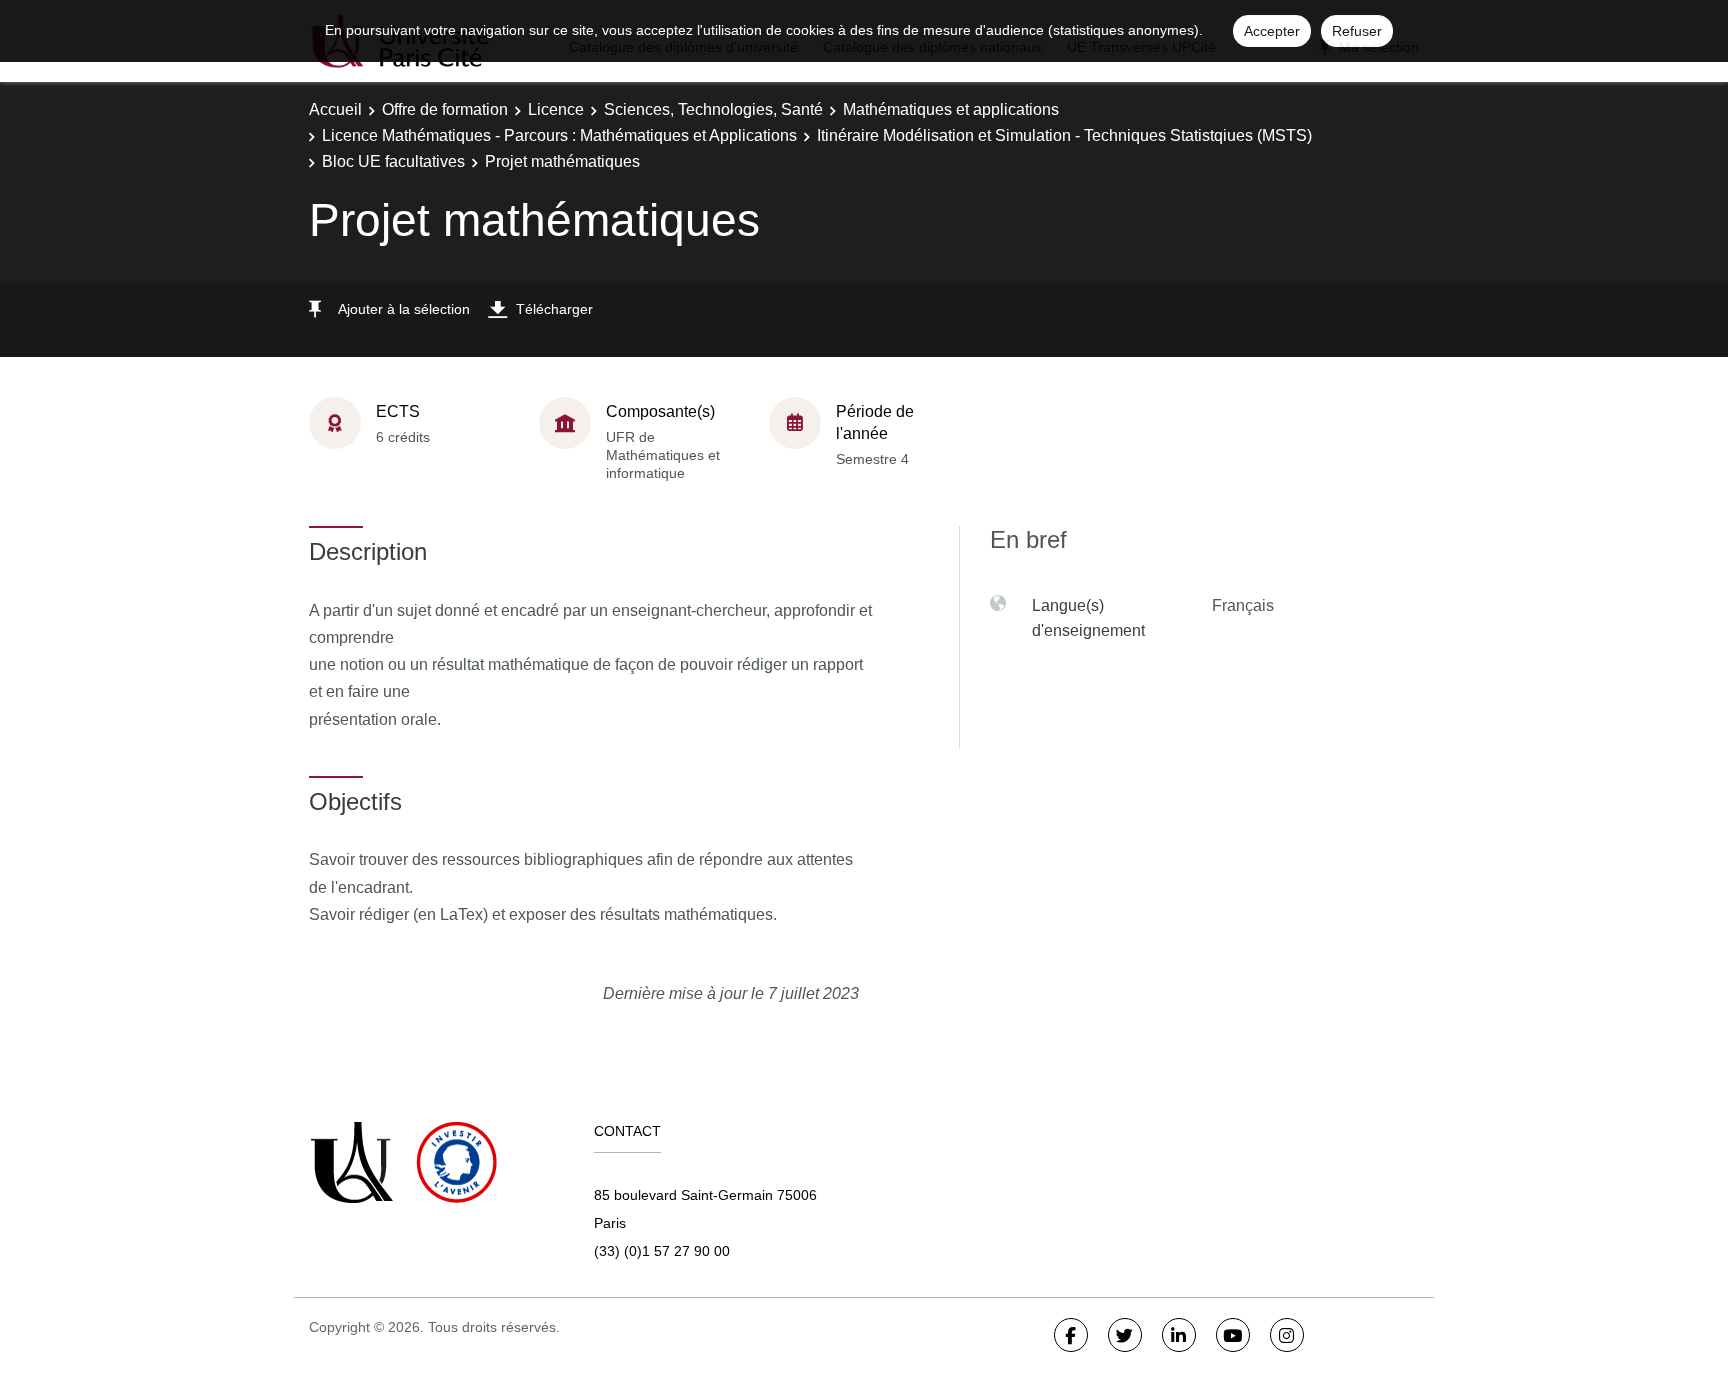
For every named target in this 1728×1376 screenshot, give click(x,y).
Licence (556, 109)
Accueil (335, 109)
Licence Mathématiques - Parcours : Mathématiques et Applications (559, 135)
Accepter (1272, 31)
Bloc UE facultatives (393, 161)
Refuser (1357, 31)
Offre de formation (445, 109)
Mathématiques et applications (951, 109)
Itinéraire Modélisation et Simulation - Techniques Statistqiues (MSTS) (1064, 135)
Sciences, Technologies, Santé (713, 109)
